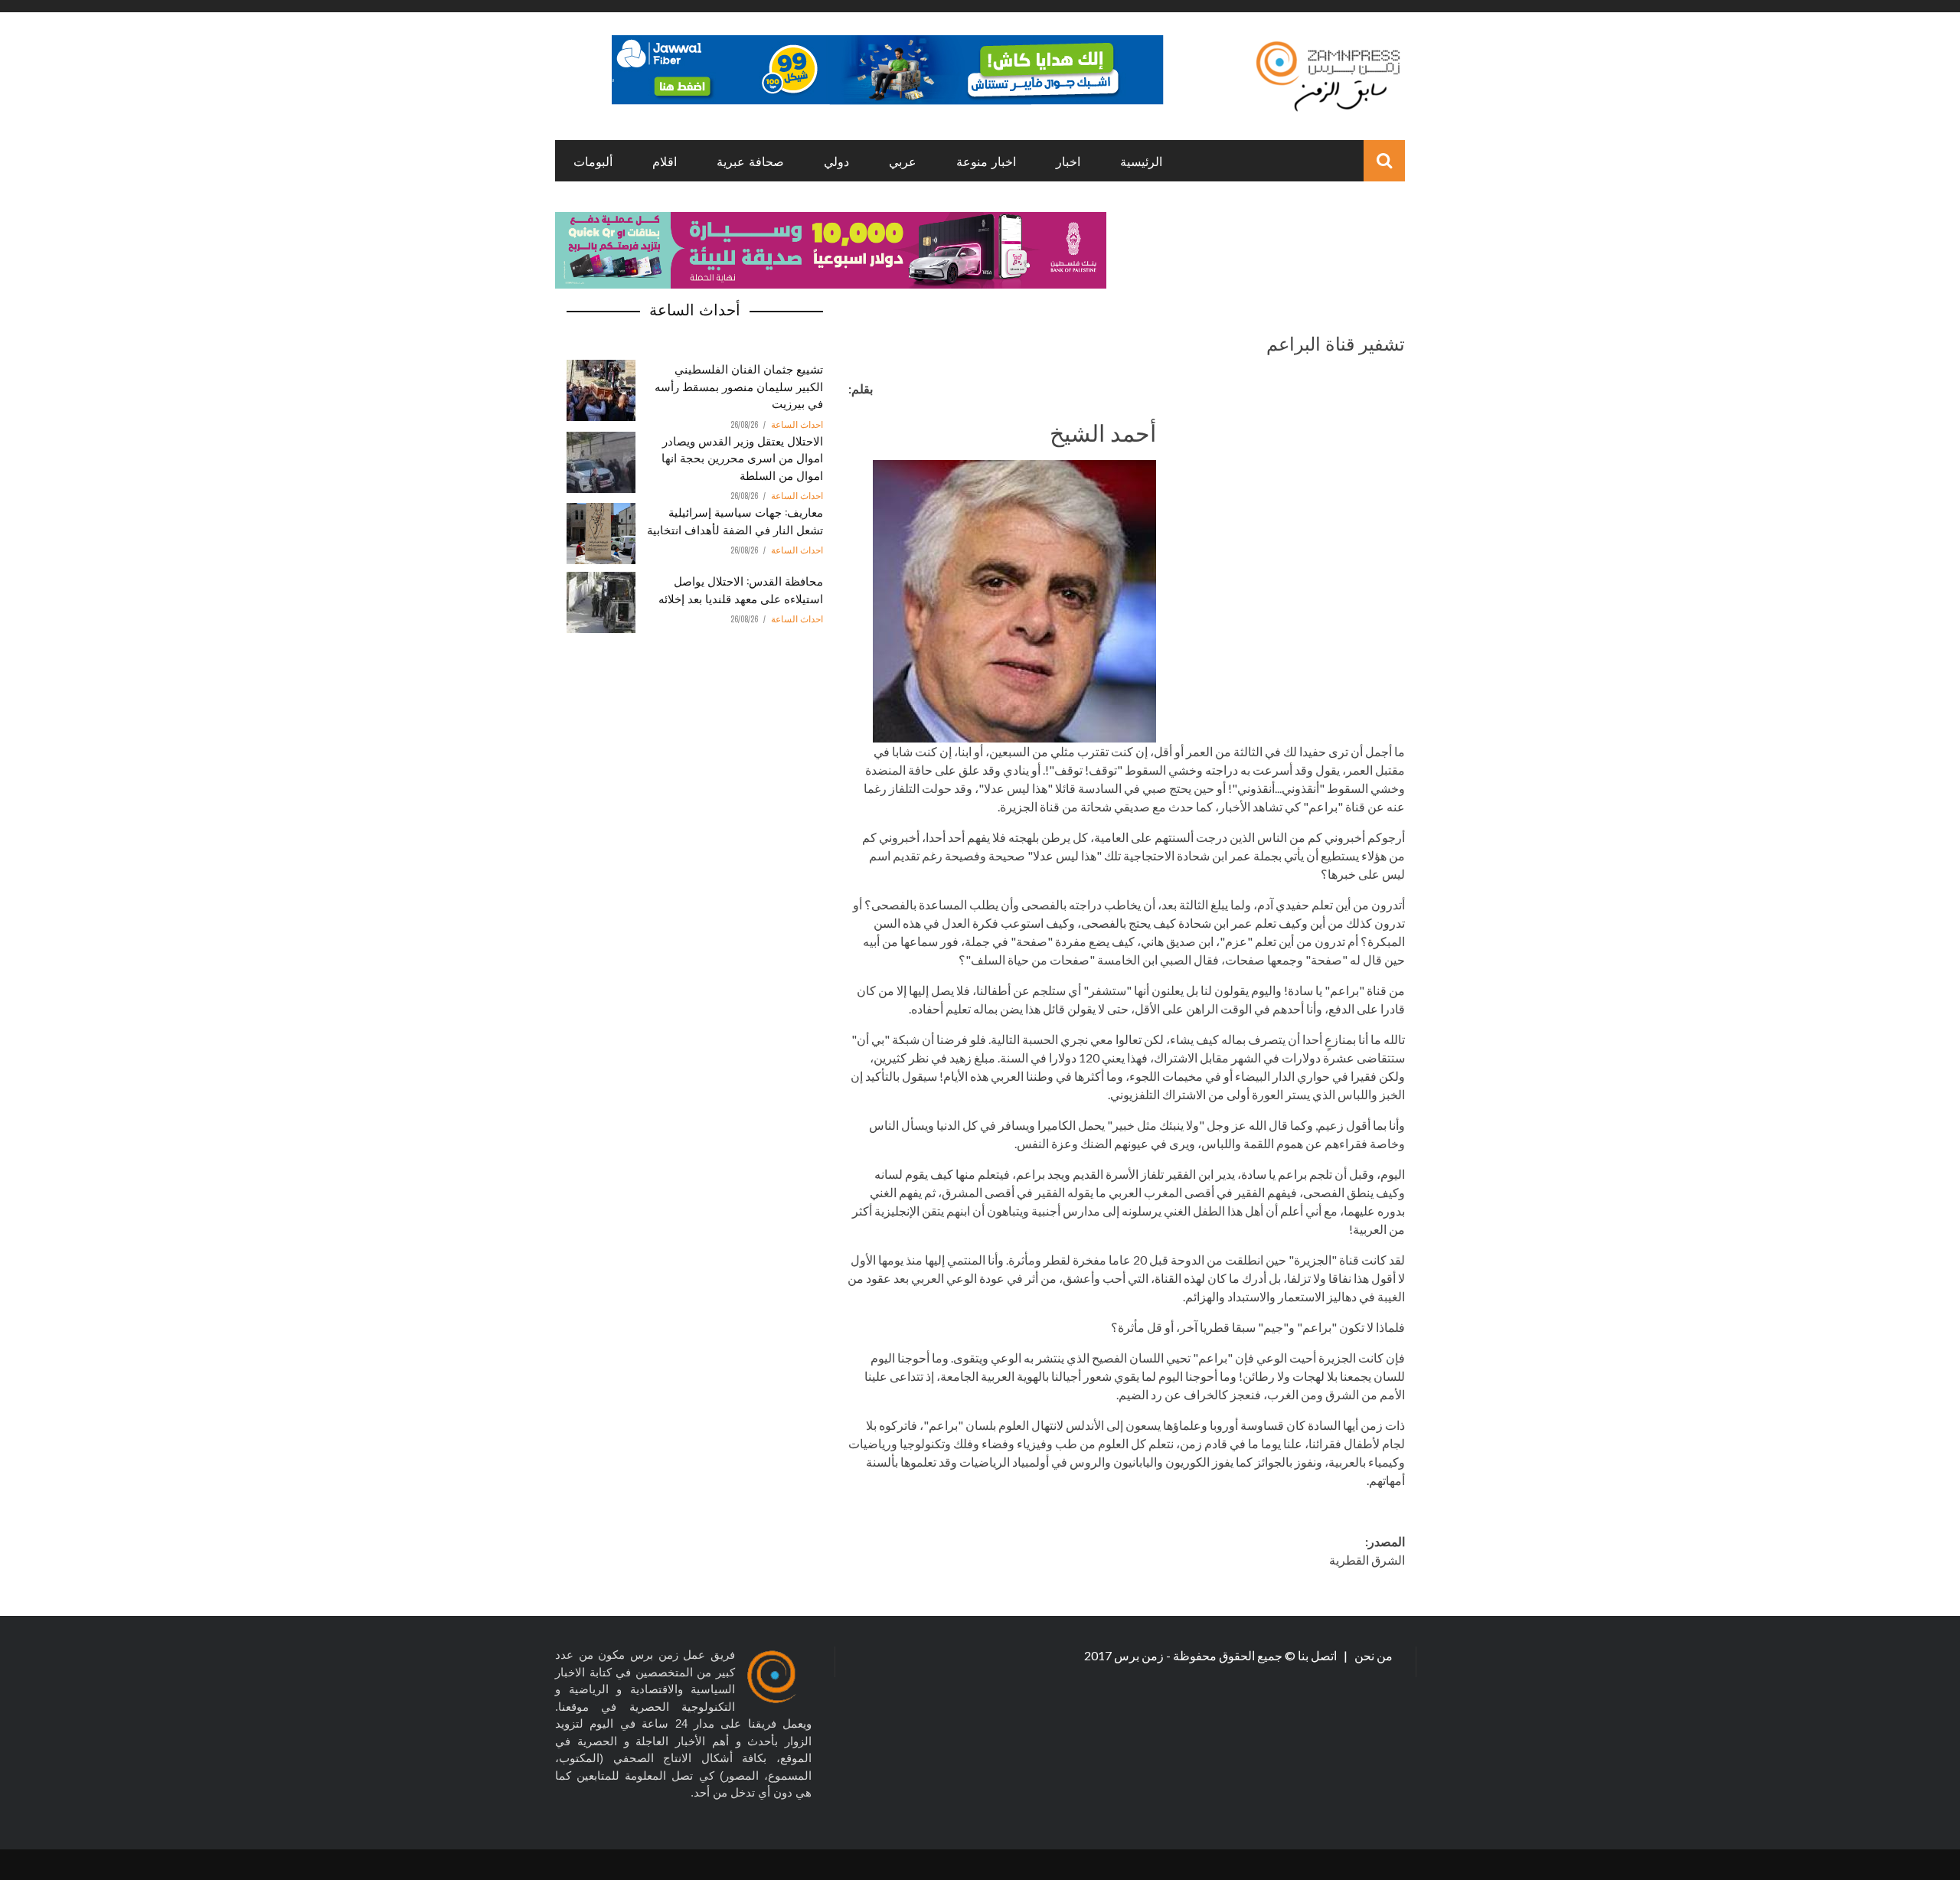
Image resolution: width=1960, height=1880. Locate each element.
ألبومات (593, 161)
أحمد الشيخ (1103, 431)
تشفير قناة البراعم (1336, 342)
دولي (836, 161)
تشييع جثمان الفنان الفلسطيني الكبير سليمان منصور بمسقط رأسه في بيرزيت (739, 385)
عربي (903, 161)
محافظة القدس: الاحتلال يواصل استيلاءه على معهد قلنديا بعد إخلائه (741, 589)
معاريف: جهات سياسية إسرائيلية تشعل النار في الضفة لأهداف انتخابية (735, 520)
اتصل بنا (1318, 1655)
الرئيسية (1141, 161)
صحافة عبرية (750, 161)
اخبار (1068, 161)
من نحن (1372, 1655)
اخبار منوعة (986, 161)
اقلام (665, 161)
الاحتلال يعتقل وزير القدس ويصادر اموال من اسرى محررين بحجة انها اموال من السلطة (742, 457)
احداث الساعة (797, 425)
